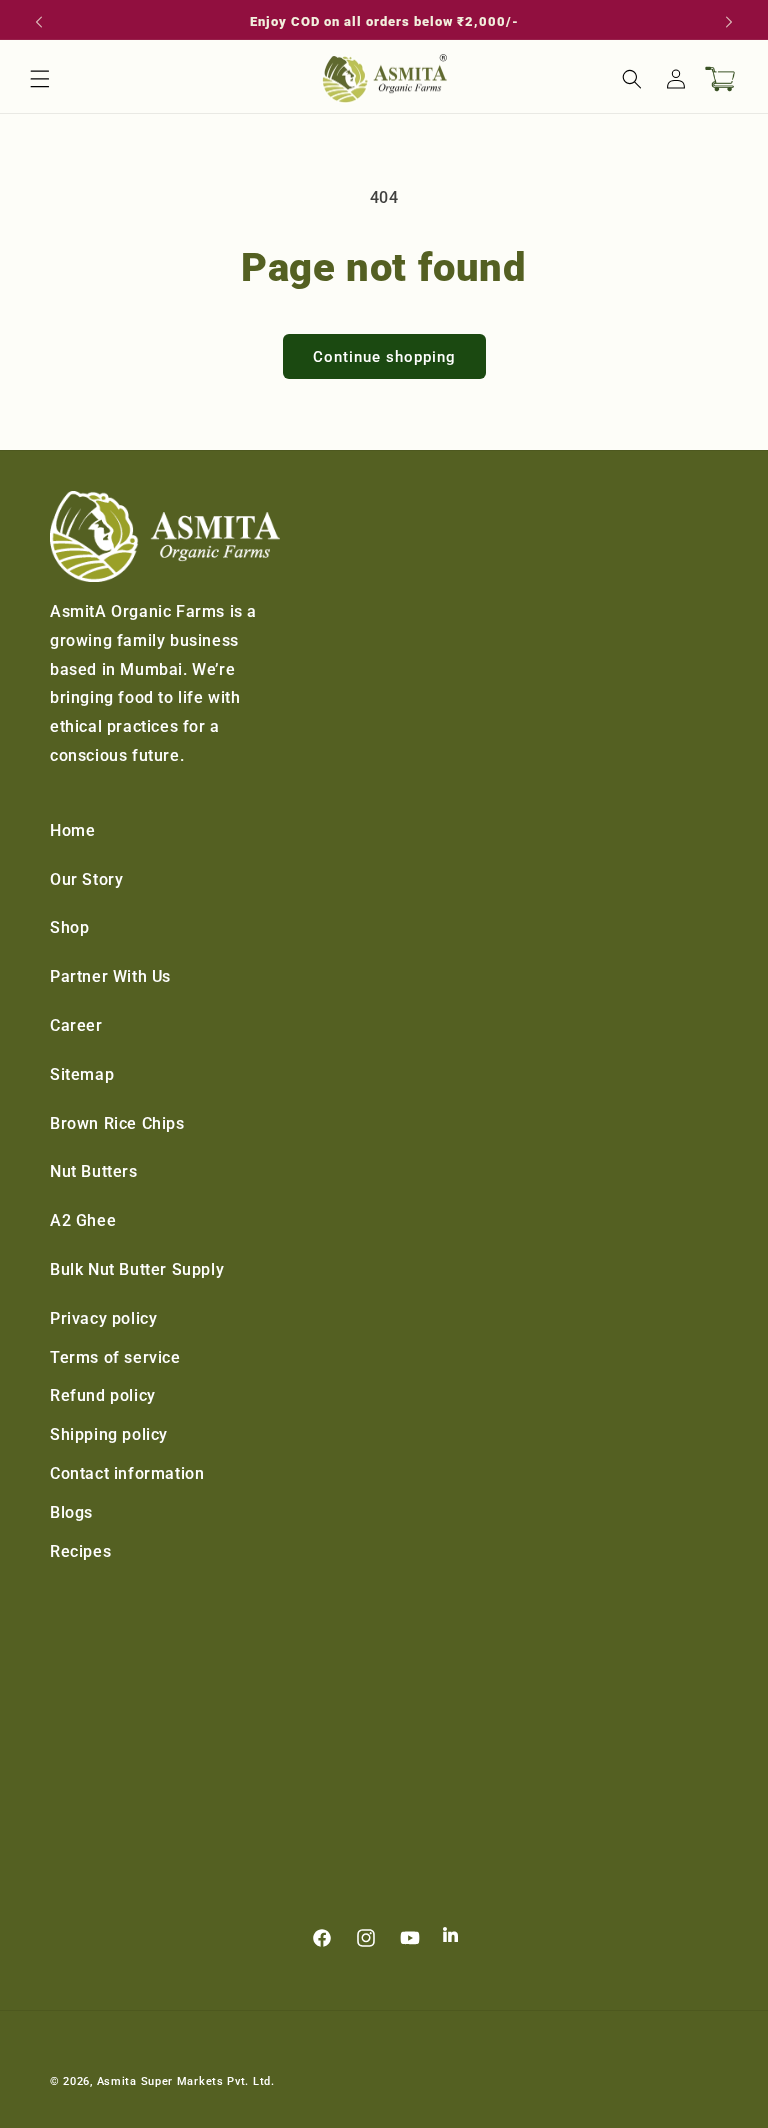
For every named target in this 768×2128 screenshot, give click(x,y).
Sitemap (82, 1074)
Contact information (127, 1473)
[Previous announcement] (39, 22)
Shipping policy (109, 1434)
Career (76, 1025)
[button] (40, 79)
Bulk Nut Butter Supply (137, 1269)
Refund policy (103, 1395)
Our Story (86, 879)
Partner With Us (110, 976)
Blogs (71, 1512)
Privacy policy (103, 1318)
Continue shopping (384, 357)
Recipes (80, 1551)
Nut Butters (94, 1171)
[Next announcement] (729, 22)
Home (72, 830)
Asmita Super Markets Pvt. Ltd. (186, 2081)
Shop (69, 927)
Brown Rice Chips (117, 1123)
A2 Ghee (83, 1220)
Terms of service (115, 1357)
